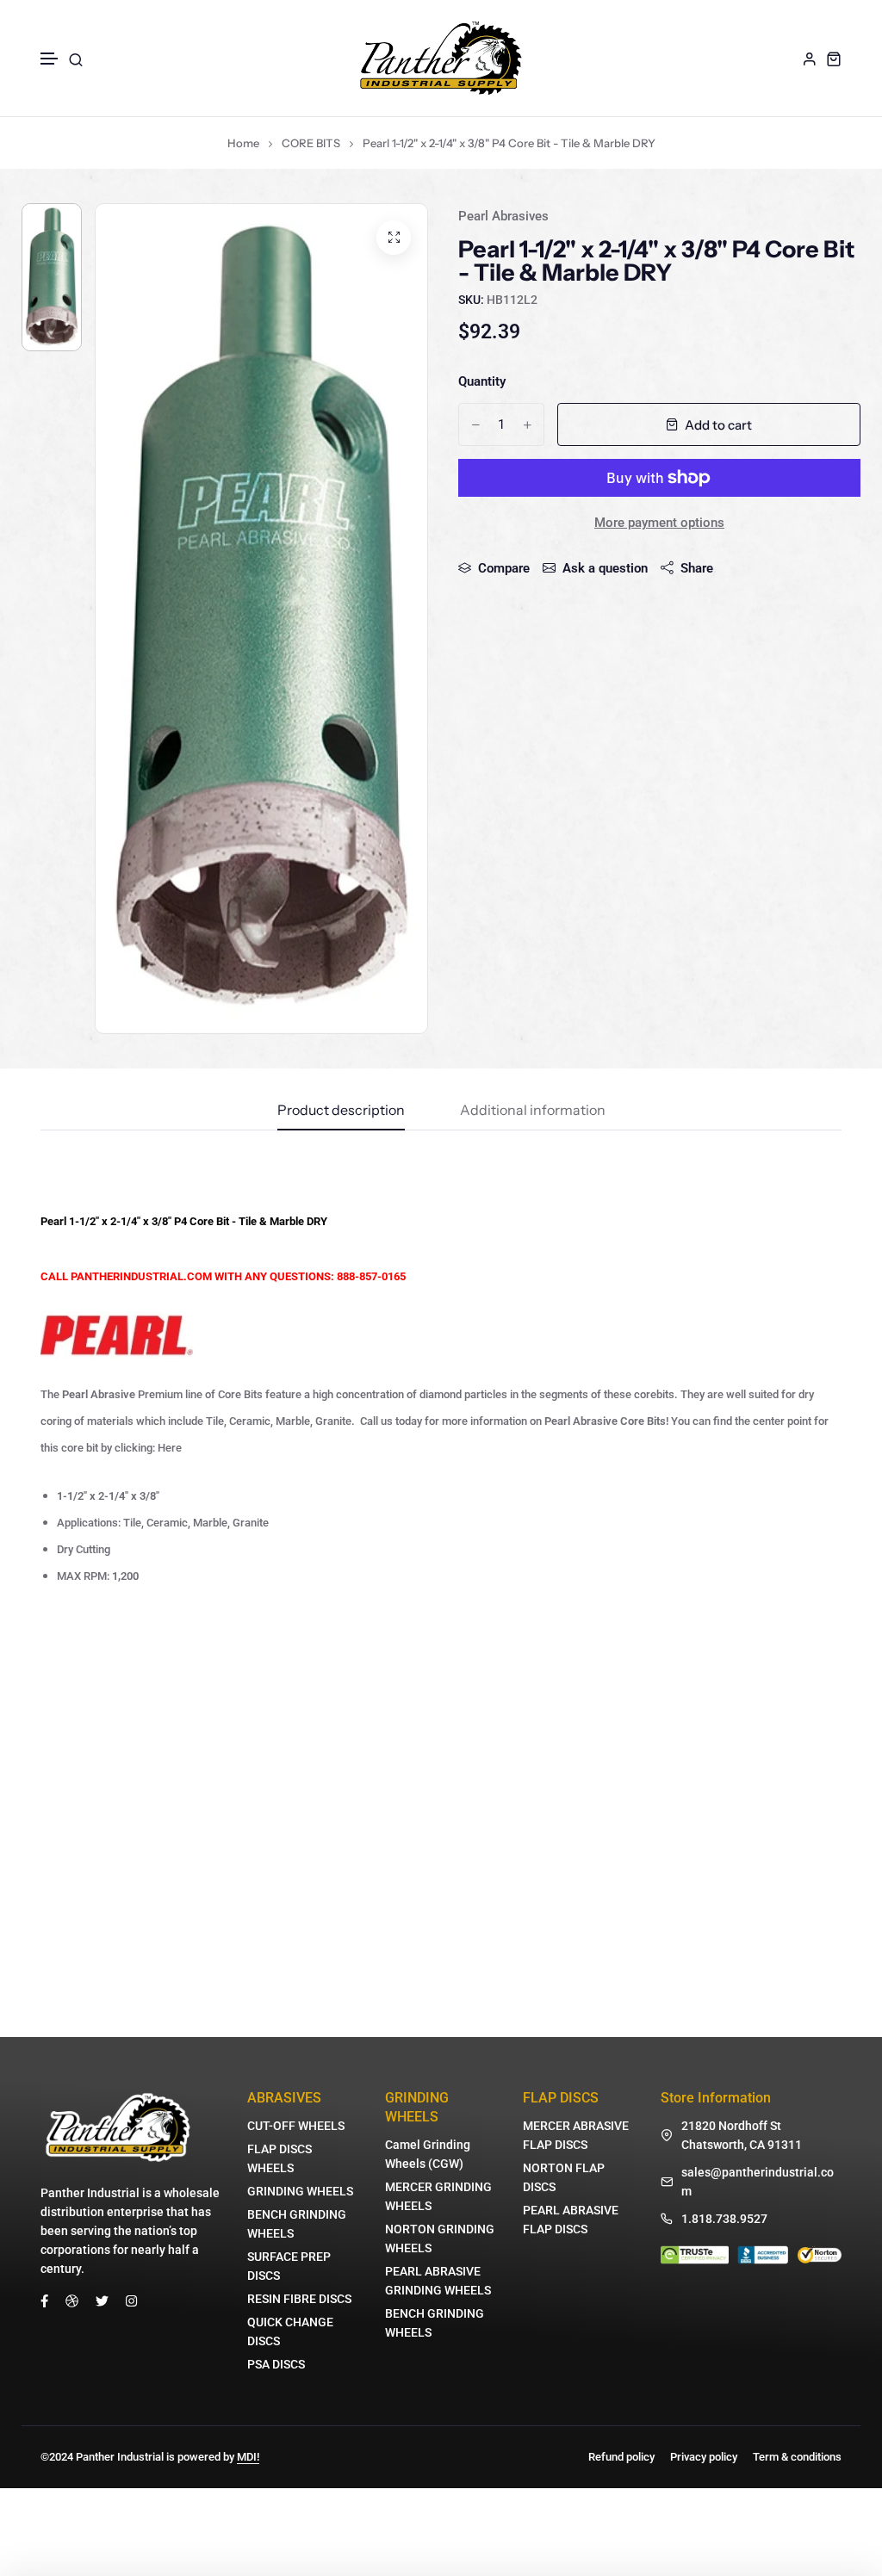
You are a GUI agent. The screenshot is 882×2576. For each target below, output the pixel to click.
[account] (810, 59)
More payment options (659, 523)
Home (243, 143)
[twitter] (102, 2300)
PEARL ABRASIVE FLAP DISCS (571, 2220)
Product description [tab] (341, 1111)
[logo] (441, 58)
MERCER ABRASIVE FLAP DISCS (576, 2135)
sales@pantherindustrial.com (758, 2182)
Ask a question (605, 568)
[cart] (834, 59)
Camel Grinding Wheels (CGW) (428, 2154)
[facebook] (44, 2300)
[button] (50, 59)
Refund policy (621, 2457)
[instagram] (131, 2300)
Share (697, 568)
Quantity (482, 381)
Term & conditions (797, 2457)
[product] (394, 238)
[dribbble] (72, 2300)
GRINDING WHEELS (300, 2191)
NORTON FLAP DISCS (564, 2177)
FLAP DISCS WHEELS (280, 2158)
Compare (504, 568)
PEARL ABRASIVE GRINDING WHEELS (438, 2281)
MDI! (248, 2457)
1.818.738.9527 (724, 2219)
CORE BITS (311, 143)
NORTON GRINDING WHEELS (440, 2239)
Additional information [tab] (533, 1111)
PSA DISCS (276, 2364)
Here (170, 1448)
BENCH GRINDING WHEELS (297, 2224)
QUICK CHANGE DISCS (290, 2331)
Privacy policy (704, 2457)
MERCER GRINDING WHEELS (438, 2196)
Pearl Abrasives (503, 216)
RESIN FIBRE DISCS (299, 2299)
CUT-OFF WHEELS (296, 2126)
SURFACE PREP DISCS (289, 2266)
